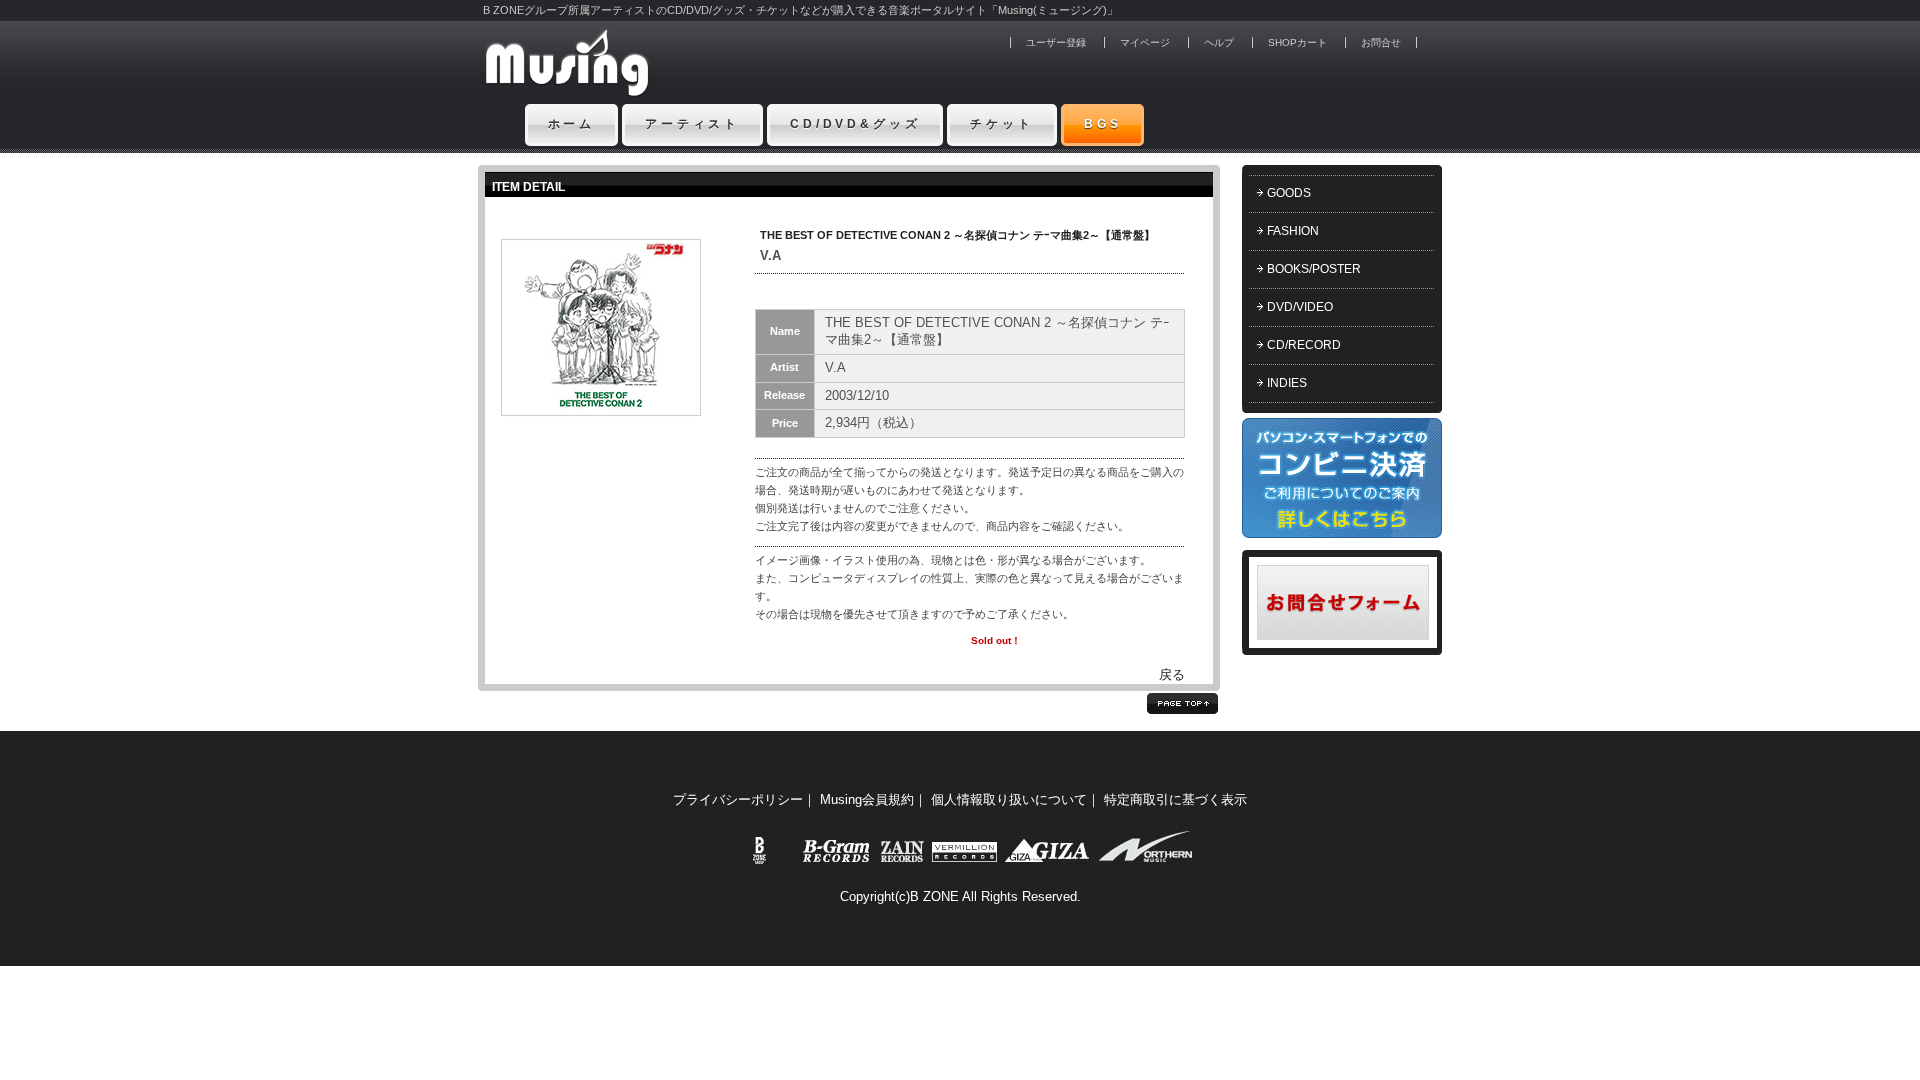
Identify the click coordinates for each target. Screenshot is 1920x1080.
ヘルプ (1219, 42)
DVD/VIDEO (1300, 307)
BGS (1103, 124)
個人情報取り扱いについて (1009, 799)
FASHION (1293, 231)
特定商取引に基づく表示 (1175, 799)
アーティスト (692, 124)
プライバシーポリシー (738, 799)
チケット (1001, 124)
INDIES (1287, 383)
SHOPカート (1297, 42)
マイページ (1145, 42)
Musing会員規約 (867, 799)
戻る (1172, 674)
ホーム (572, 124)
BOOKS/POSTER (1314, 269)
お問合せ (1381, 42)
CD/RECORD (1304, 345)
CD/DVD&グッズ (855, 124)
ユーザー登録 (1056, 42)
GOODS (1289, 193)
